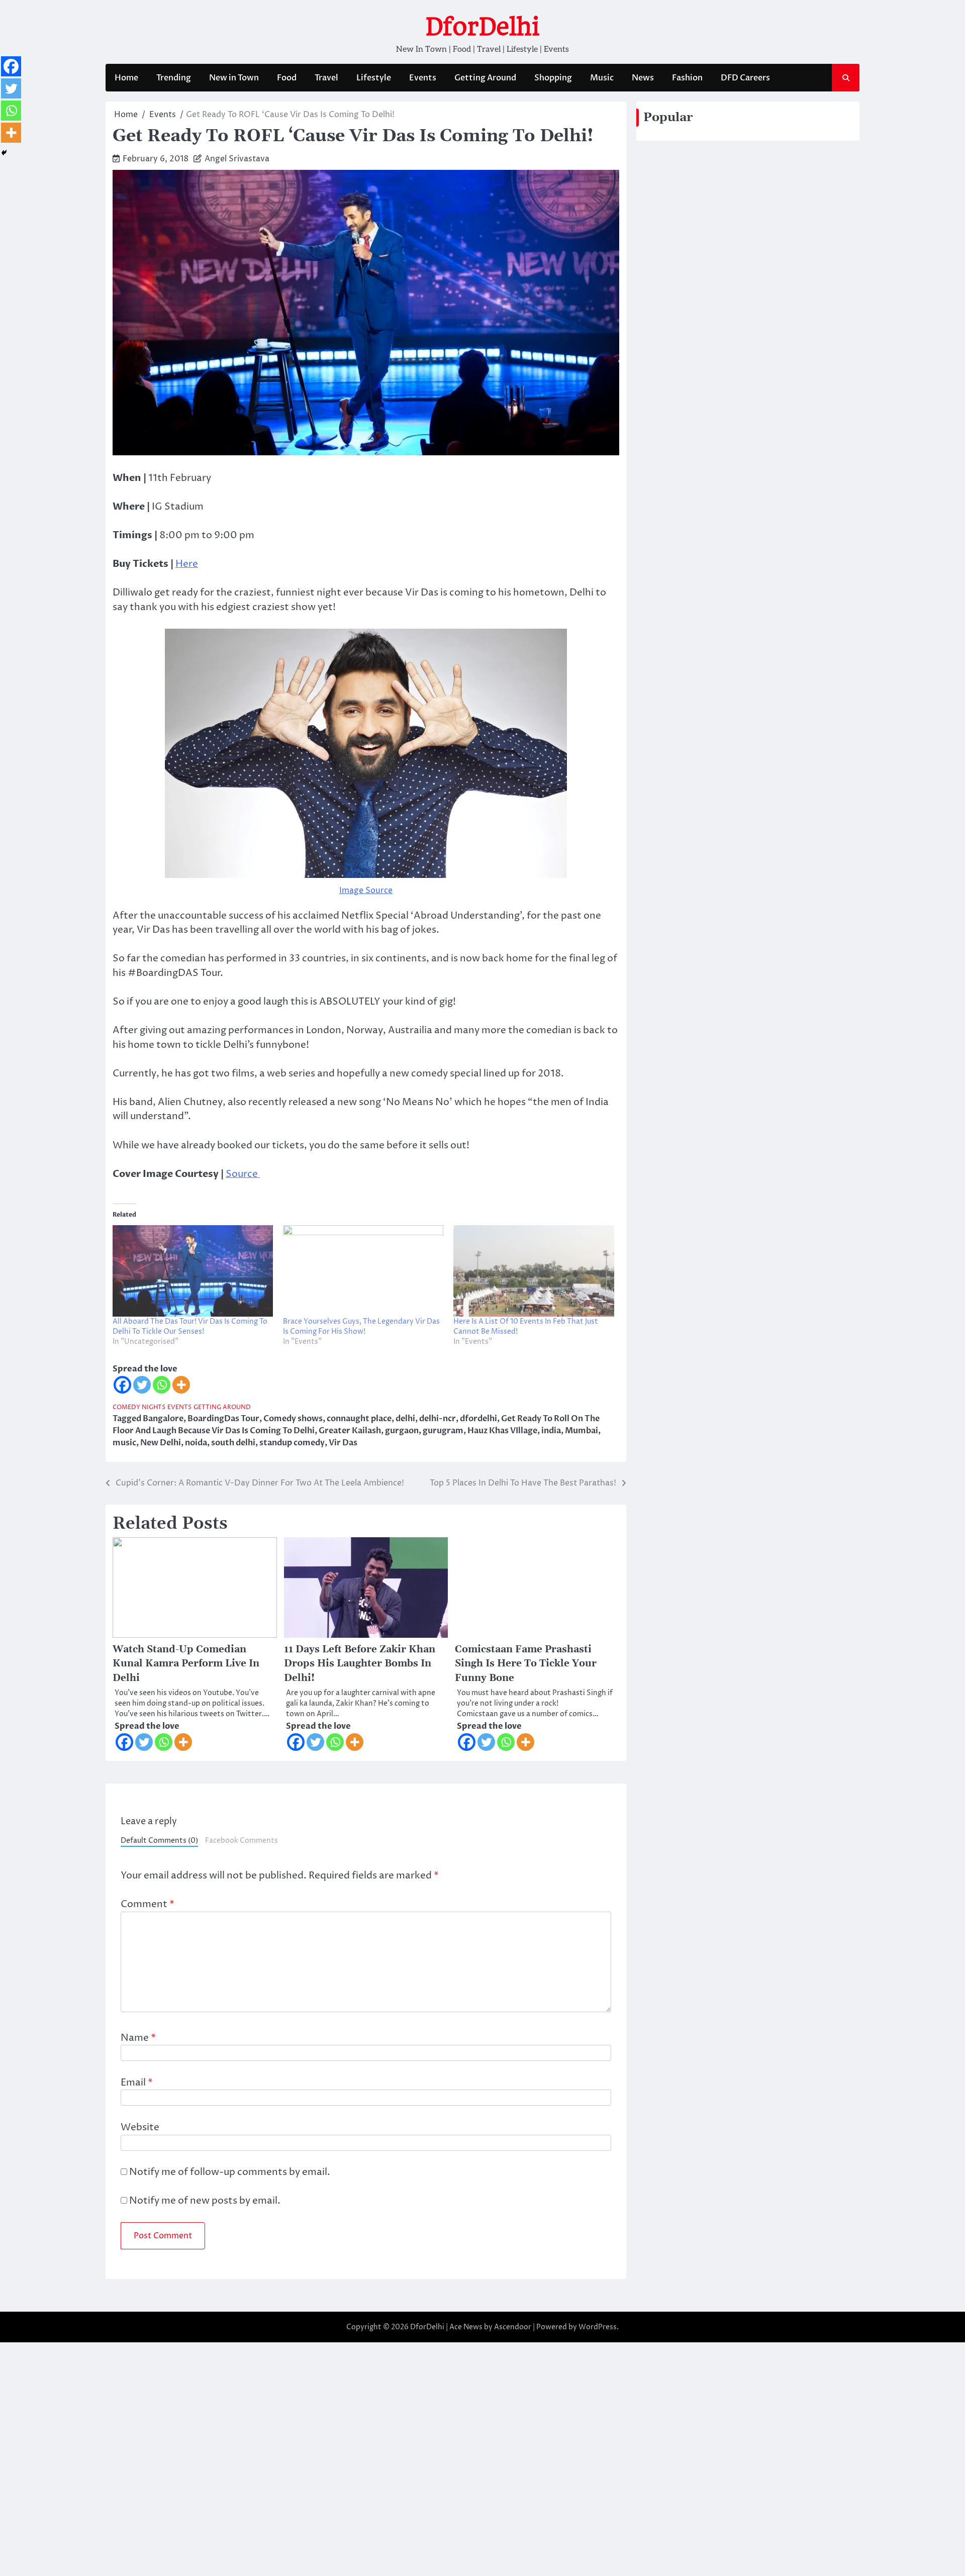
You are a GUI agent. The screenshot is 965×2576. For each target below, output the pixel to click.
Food (287, 78)
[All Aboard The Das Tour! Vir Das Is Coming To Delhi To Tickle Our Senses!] (193, 1271)
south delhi (233, 1443)
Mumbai (582, 1431)
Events (423, 78)
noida (196, 1443)
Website (140, 2127)
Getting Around (485, 78)
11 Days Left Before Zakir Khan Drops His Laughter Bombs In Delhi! (360, 1664)
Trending (174, 78)
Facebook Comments (242, 1841)
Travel (326, 78)
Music (602, 78)
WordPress (598, 2327)
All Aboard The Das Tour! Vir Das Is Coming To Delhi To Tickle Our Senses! (190, 1326)
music (124, 1443)
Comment (148, 1904)
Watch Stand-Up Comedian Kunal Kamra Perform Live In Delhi (186, 1664)
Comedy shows (293, 1419)
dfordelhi (478, 1419)
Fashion (687, 78)
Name (138, 2038)
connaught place (359, 1419)
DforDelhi (482, 27)
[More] (181, 1385)
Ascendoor (513, 2327)
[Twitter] (142, 1385)
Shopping (553, 78)
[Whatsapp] (162, 1385)
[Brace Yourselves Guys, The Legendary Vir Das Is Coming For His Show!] (363, 1271)
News (643, 78)
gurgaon (402, 1431)
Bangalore (163, 1419)
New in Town (234, 78)
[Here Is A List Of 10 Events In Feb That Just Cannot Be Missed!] (534, 1271)
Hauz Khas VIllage (502, 1431)
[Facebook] (122, 1385)
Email (137, 2083)
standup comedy (292, 1443)
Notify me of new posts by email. (205, 2201)
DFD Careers (745, 78)
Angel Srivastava (237, 159)
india (551, 1431)
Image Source (366, 890)
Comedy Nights (139, 1407)
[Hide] (4, 153)
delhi (405, 1419)
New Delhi (161, 1443)
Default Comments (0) (159, 1841)
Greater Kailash (350, 1431)
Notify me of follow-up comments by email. (230, 2172)
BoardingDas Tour (223, 1419)
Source (243, 1174)
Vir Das (343, 1443)
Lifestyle (374, 78)
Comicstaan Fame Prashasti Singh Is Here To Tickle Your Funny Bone (526, 1664)
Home (126, 78)
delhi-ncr (438, 1419)
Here (187, 564)
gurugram (443, 1431)
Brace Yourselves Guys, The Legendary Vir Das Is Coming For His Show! (361, 1326)
